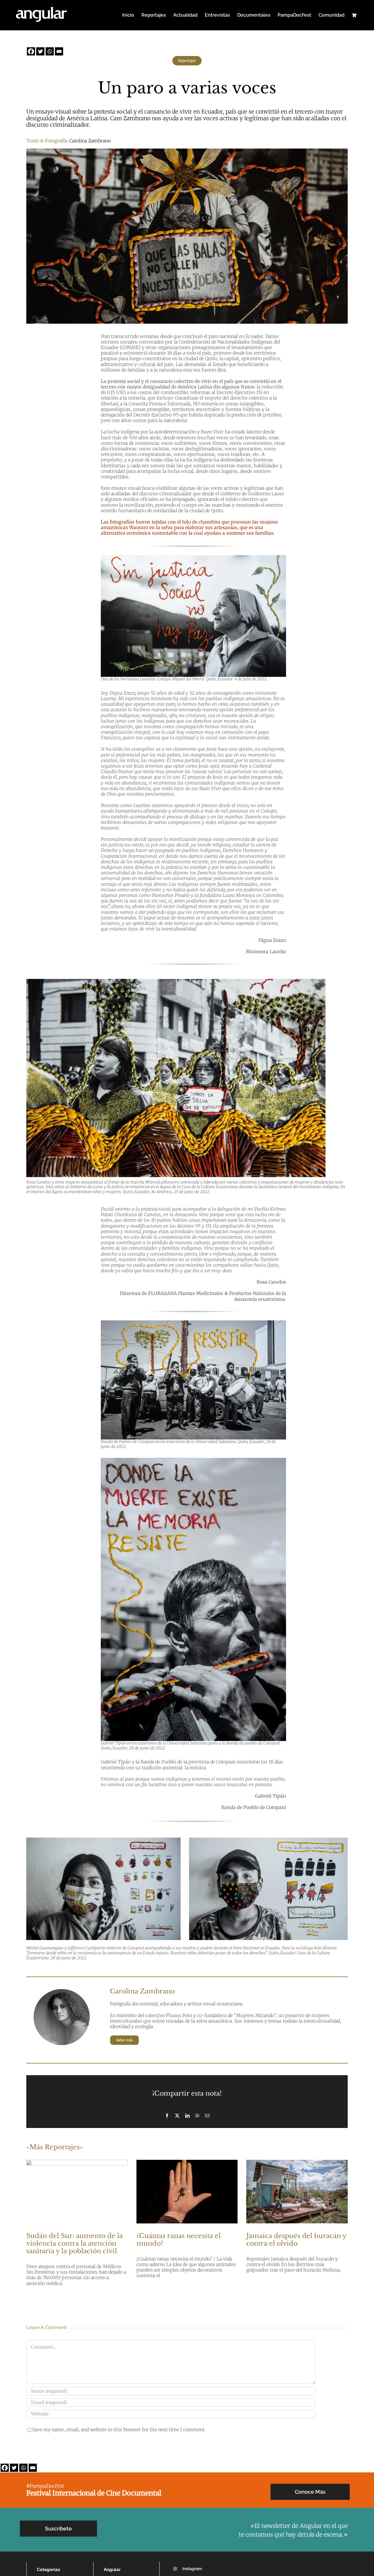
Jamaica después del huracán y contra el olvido (296, 2240)
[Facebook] (31, 51)
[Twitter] (40, 51)
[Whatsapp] (50, 51)
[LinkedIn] (187, 2116)
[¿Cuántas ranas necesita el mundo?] (187, 2192)
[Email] (59, 51)
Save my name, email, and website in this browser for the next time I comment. (119, 2429)
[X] (177, 2116)
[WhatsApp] (197, 2116)
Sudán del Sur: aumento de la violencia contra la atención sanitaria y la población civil (75, 2244)
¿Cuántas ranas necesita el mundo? (179, 2240)
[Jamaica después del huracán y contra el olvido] (297, 2192)
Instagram (192, 2569)
